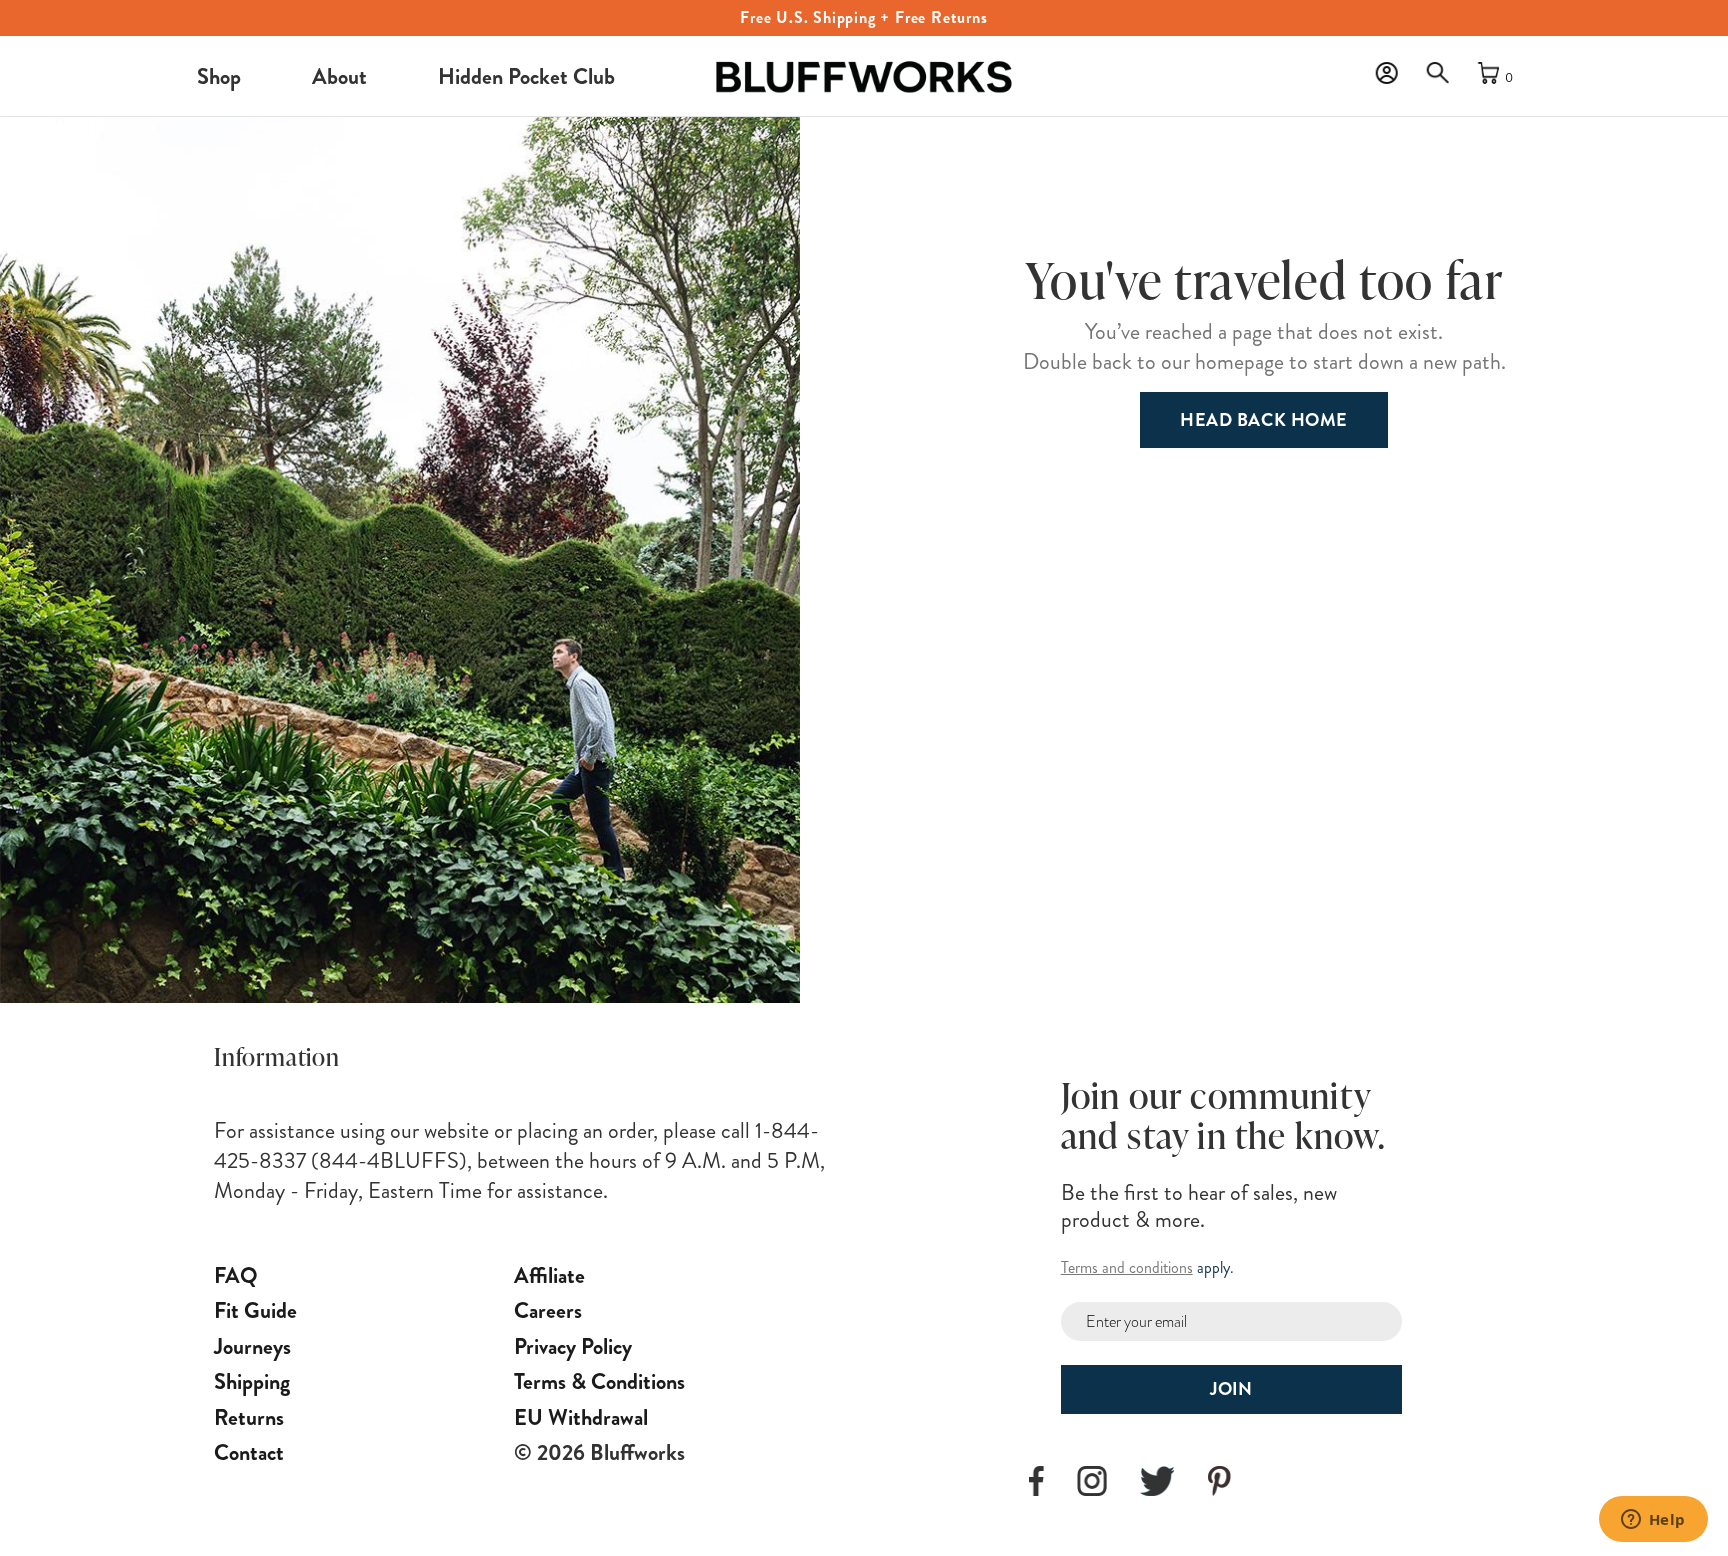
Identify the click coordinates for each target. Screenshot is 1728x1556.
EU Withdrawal (581, 1417)
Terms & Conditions (599, 1381)
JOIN (1231, 1389)
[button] (1443, 78)
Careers (548, 1310)
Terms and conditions (1127, 1267)
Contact (249, 1452)
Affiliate (549, 1275)
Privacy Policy (573, 1346)
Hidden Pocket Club (526, 76)
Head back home (1264, 420)
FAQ (236, 1275)
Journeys (252, 1346)
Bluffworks (743, 59)
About (339, 76)
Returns (249, 1417)
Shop (219, 76)
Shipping (252, 1381)
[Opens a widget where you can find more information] (1653, 1521)
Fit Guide (255, 1310)
